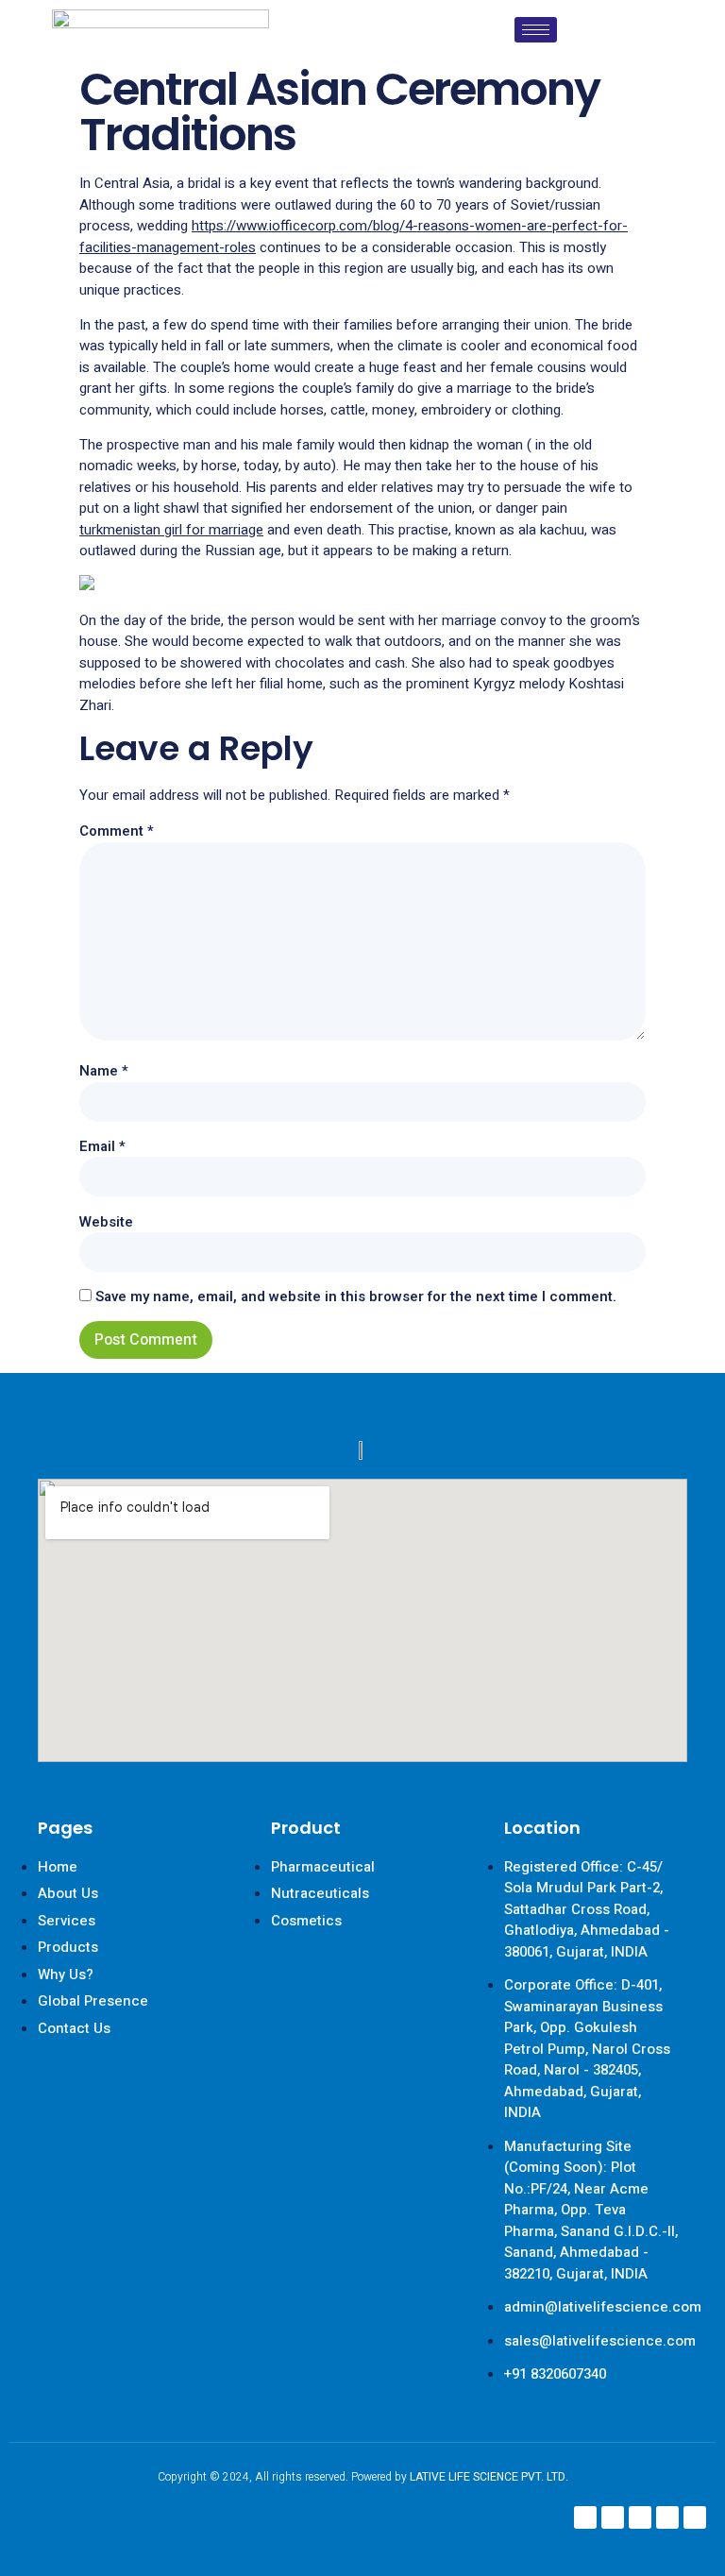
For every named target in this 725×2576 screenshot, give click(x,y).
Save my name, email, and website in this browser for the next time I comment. (356, 1296)
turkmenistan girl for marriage (171, 530)
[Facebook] (585, 2517)
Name (104, 1071)
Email (102, 1146)
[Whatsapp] (695, 2517)
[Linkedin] (640, 2517)
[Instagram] (613, 2517)
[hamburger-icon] (536, 30)
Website (106, 1222)
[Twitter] (667, 2517)
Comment (117, 831)
